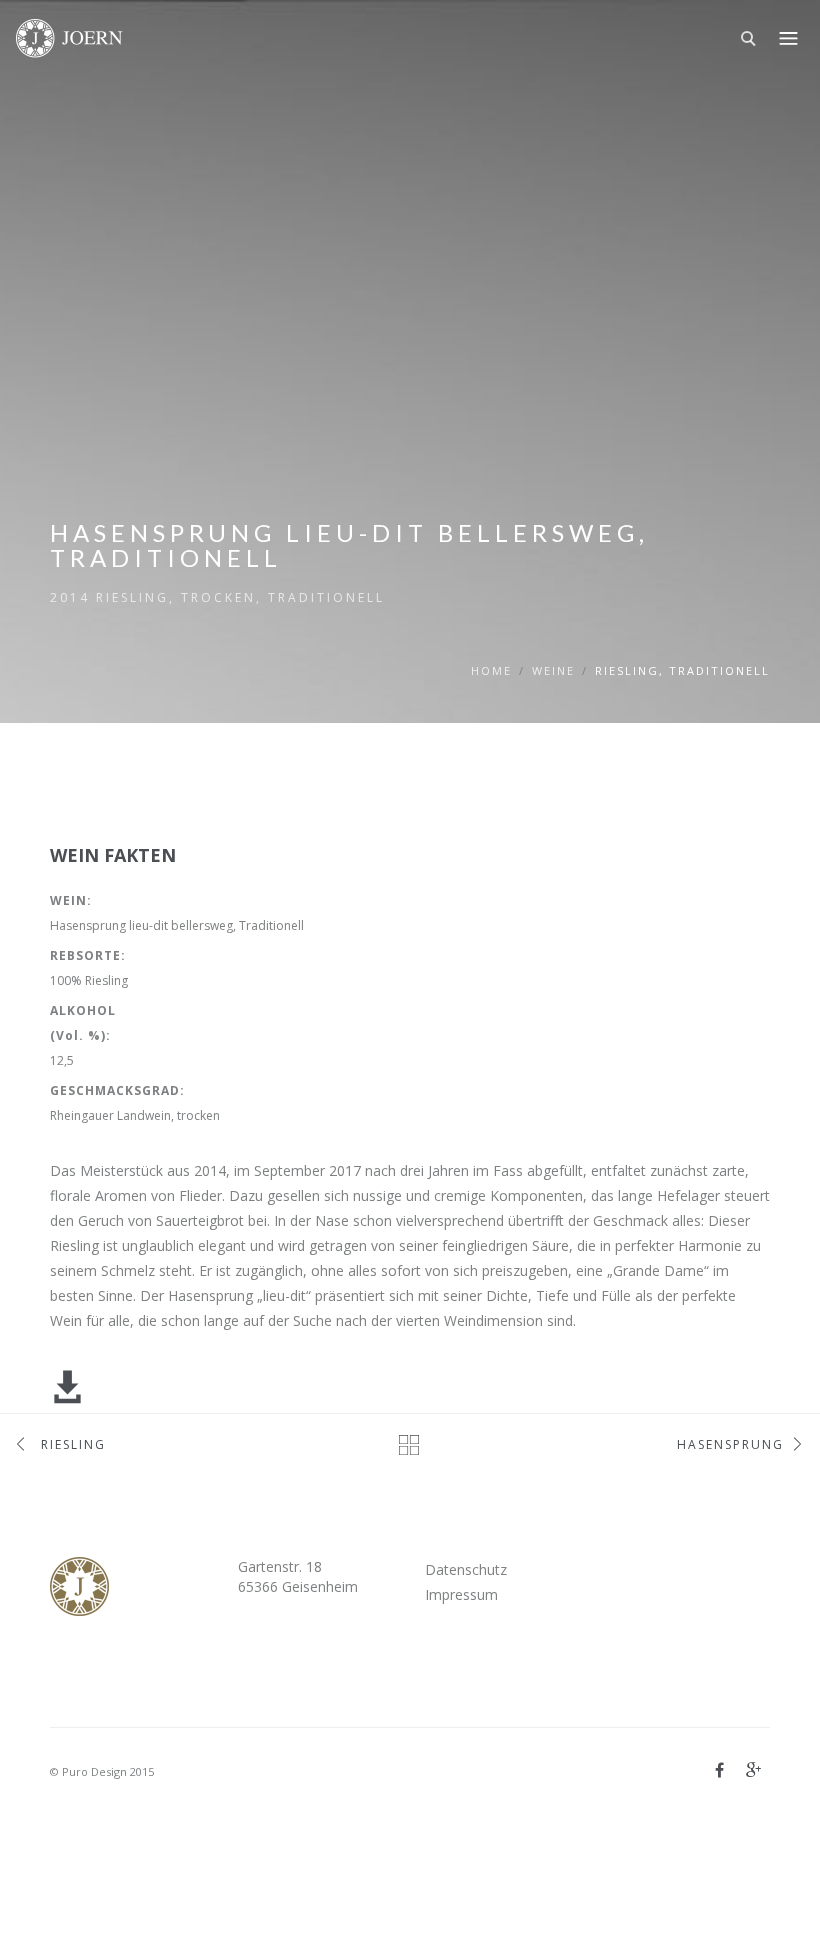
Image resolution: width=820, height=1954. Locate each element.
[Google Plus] (753, 1770)
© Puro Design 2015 (102, 1771)
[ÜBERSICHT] (410, 1444)
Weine (553, 670)
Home (491, 670)
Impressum (461, 1594)
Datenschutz (466, 1569)
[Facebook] (719, 1770)
